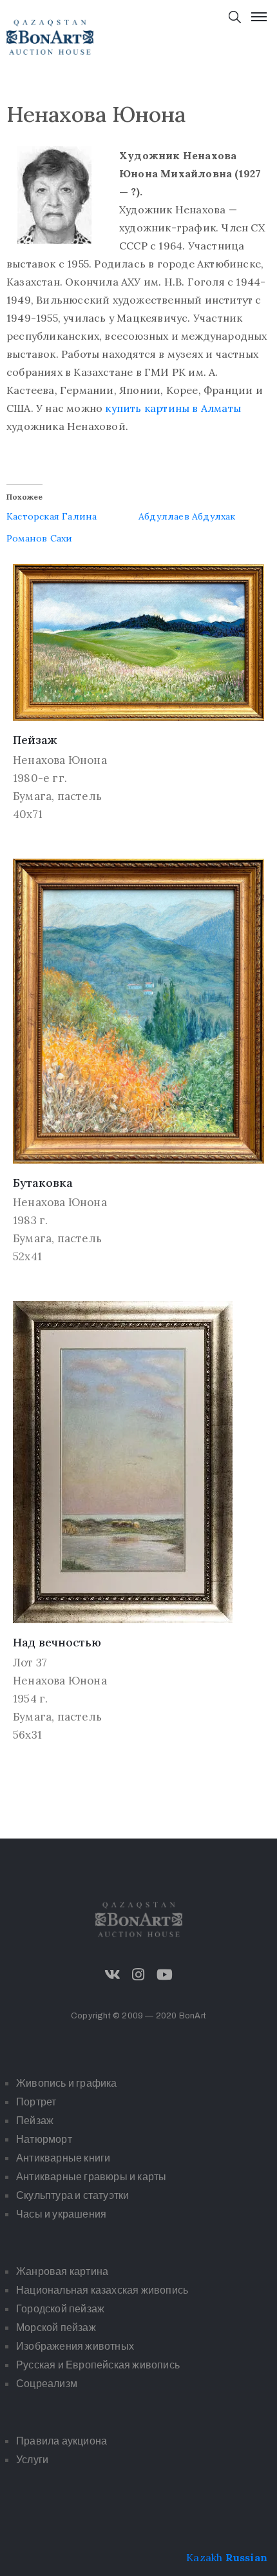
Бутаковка (43, 1183)
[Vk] (113, 1975)
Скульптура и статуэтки (72, 2195)
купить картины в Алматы (173, 408)
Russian (246, 2557)
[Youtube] (164, 1975)
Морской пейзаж (56, 2327)
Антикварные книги (63, 2158)
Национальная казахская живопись (102, 2290)
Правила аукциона (62, 2441)
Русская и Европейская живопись (98, 2365)
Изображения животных (75, 2346)
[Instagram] (138, 1975)
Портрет (36, 2102)
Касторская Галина (52, 516)
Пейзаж (35, 740)
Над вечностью (57, 1642)
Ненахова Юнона (60, 760)
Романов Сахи (39, 538)
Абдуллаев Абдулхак (187, 516)
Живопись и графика (67, 2083)
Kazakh (204, 2557)
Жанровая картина (62, 2271)
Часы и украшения (61, 2214)
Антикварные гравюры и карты (91, 2177)
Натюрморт (44, 2139)
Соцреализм (47, 2384)
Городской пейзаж (60, 2309)
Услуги (32, 2460)
